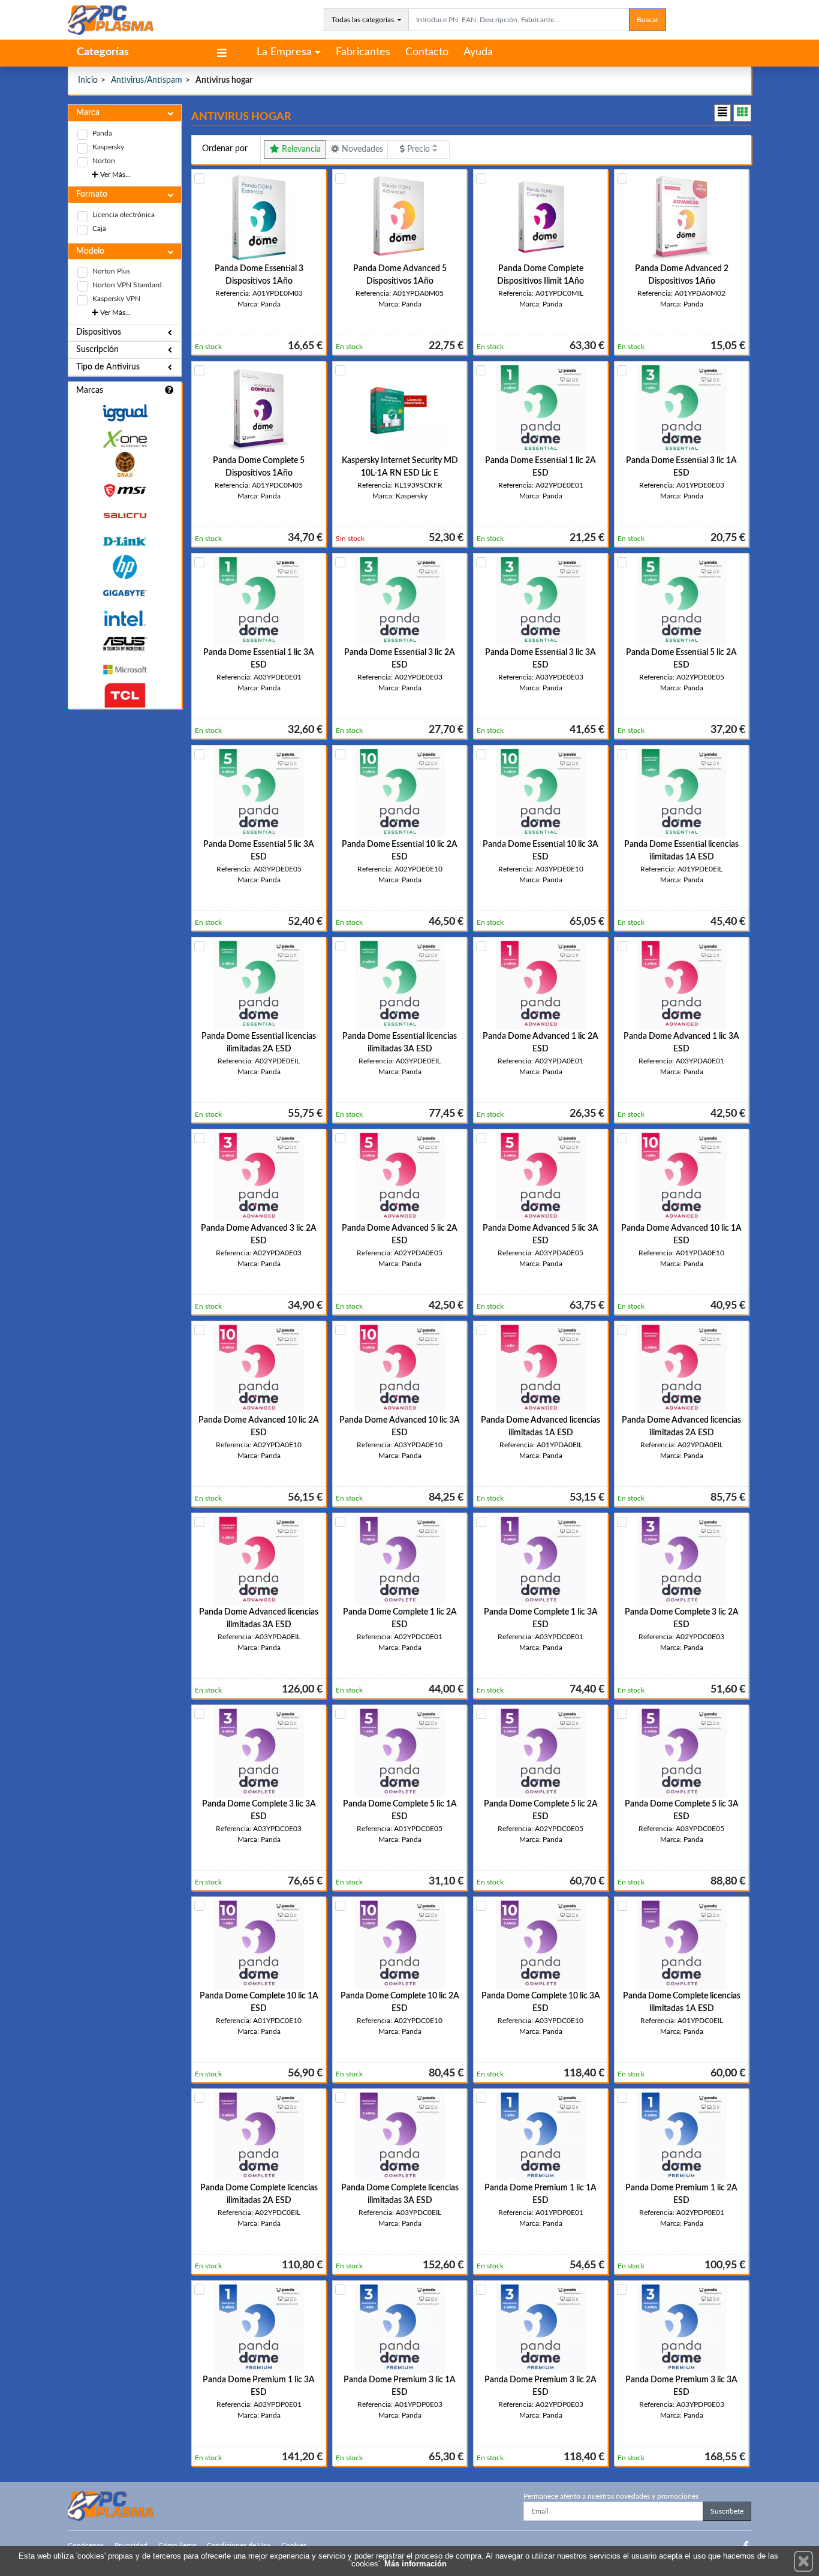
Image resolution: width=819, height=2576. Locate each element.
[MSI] (125, 490)
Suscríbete (727, 2511)
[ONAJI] (125, 465)
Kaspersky (108, 147)
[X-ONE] (125, 439)
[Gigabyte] (125, 593)
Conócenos (86, 2545)
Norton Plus (111, 271)
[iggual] (125, 413)
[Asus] (125, 644)
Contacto (427, 52)
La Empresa (284, 52)
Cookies (294, 2545)
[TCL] (125, 695)
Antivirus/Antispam (147, 80)
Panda (102, 133)
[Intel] (125, 619)
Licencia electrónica (124, 215)
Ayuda (478, 52)
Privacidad (131, 2545)
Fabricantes (363, 52)
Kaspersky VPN (116, 299)
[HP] (125, 567)
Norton (104, 161)
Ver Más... (115, 175)
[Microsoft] (125, 670)
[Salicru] (125, 516)
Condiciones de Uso (239, 2545)
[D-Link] (125, 541)
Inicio (88, 80)
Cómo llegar (177, 2545)
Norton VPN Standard (127, 285)
